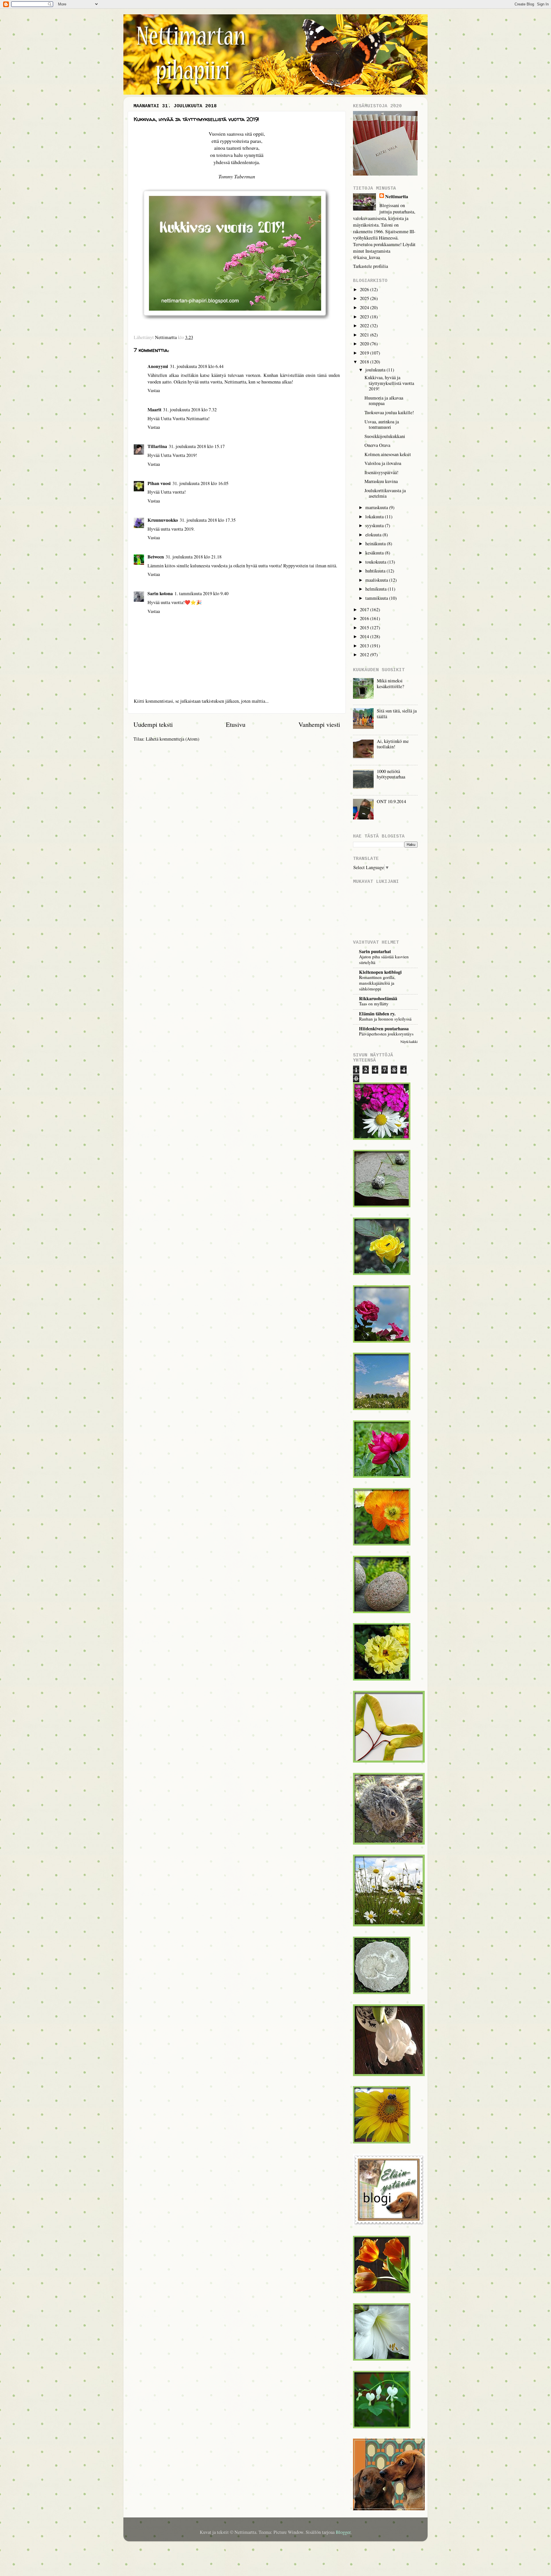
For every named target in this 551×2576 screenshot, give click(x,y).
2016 (365, 618)
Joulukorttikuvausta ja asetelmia (385, 493)
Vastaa (154, 390)
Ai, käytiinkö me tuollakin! (393, 744)
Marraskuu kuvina (381, 481)
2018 (365, 362)
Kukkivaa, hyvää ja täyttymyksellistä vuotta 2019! (389, 383)
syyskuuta (375, 525)
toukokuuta (376, 562)
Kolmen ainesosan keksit (388, 454)
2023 (365, 317)
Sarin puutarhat (375, 951)
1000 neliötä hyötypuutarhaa (391, 774)
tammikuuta (377, 598)
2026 (365, 289)
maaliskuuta (377, 580)
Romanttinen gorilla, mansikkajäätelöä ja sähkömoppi (377, 983)
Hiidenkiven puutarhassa (384, 1029)
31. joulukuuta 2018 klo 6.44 (197, 366)
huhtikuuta (376, 571)
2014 (365, 636)
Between (156, 557)
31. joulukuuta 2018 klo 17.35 (208, 520)
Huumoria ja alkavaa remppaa (384, 401)
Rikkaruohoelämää (378, 998)
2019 (365, 353)
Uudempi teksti (153, 724)
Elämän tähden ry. (377, 1014)
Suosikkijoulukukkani (385, 436)
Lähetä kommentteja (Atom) (172, 739)
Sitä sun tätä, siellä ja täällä (397, 713)
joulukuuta (376, 370)
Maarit (154, 410)
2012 (365, 655)
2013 (365, 646)
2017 (365, 610)
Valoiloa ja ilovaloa (383, 463)
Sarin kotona (160, 593)
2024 (365, 307)
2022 (365, 326)
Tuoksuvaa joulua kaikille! (389, 412)
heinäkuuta (376, 544)
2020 (365, 344)
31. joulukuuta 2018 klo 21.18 (194, 557)
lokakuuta (375, 517)
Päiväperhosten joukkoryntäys (386, 1034)
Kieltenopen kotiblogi (380, 972)
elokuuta (374, 535)
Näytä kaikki (409, 1041)
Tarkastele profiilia (370, 266)
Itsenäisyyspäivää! (381, 472)
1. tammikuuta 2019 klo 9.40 (201, 593)
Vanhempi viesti (319, 724)
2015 (365, 628)
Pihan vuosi (159, 483)
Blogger (343, 2532)
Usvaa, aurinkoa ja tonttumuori (382, 424)
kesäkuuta (375, 553)
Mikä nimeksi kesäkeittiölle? (390, 683)
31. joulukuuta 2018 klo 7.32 (190, 410)
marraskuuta (377, 507)
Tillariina (157, 446)
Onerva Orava (377, 445)
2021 (365, 335)
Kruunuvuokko (163, 520)
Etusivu (236, 724)
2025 (365, 298)
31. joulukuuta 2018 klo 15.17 (197, 446)
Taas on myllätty (374, 1004)
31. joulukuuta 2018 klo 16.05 (200, 483)
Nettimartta (397, 197)
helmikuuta (377, 589)
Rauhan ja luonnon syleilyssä (385, 1019)
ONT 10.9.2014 (391, 801)
